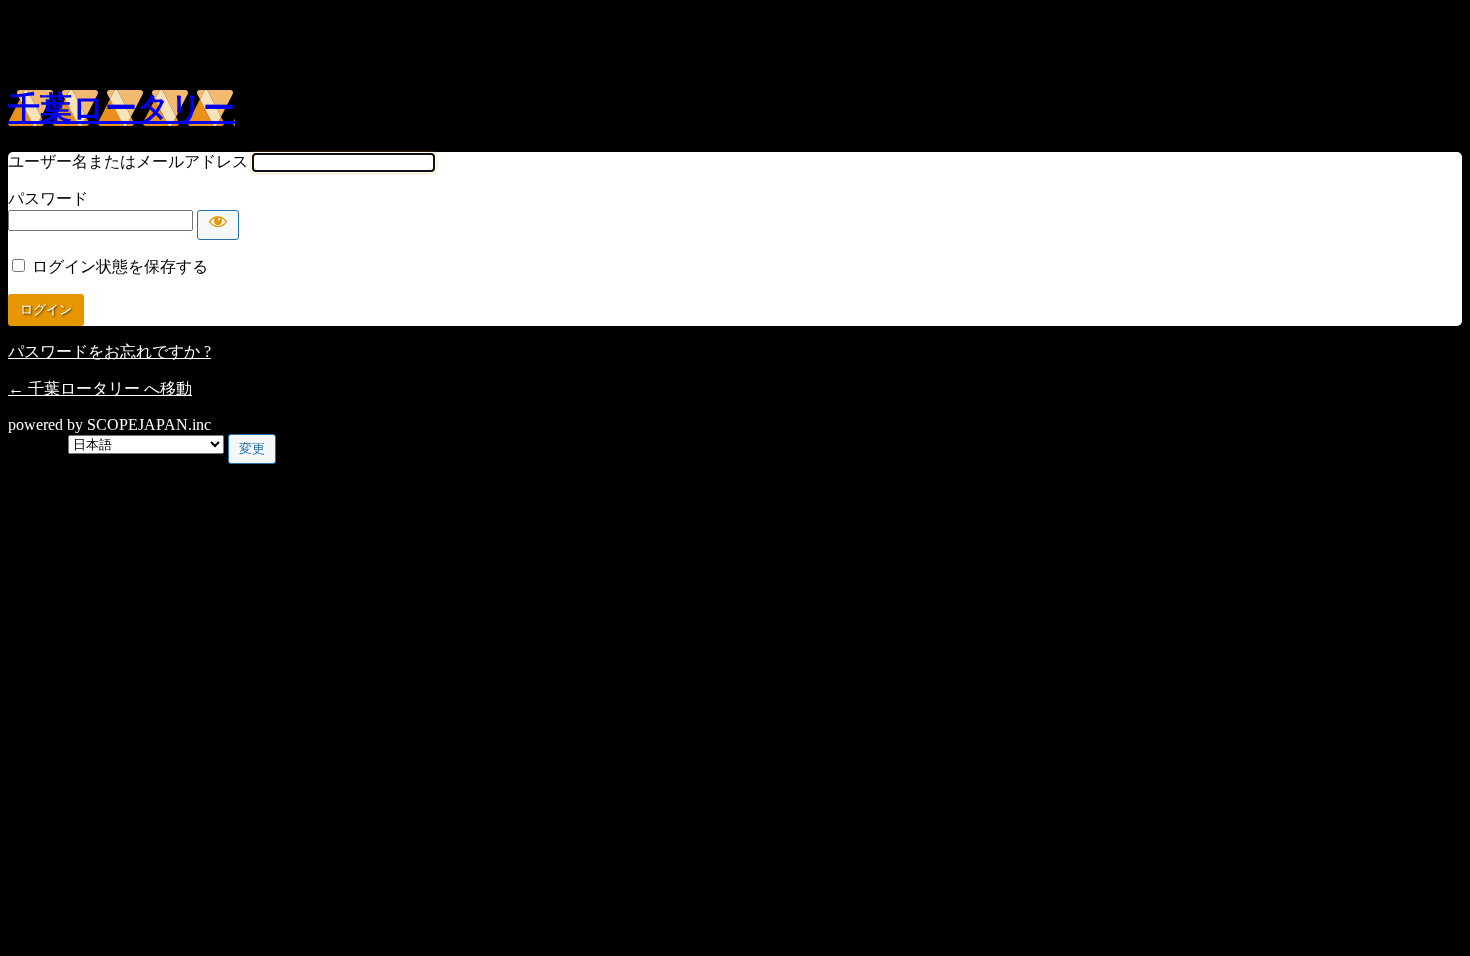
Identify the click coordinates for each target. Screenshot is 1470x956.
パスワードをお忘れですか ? (109, 351)
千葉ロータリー (121, 108)
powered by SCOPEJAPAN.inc (109, 424)
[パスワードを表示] (218, 225)
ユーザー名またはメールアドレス (128, 161)
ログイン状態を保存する (120, 266)
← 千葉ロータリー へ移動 (100, 388)
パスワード (48, 198)
